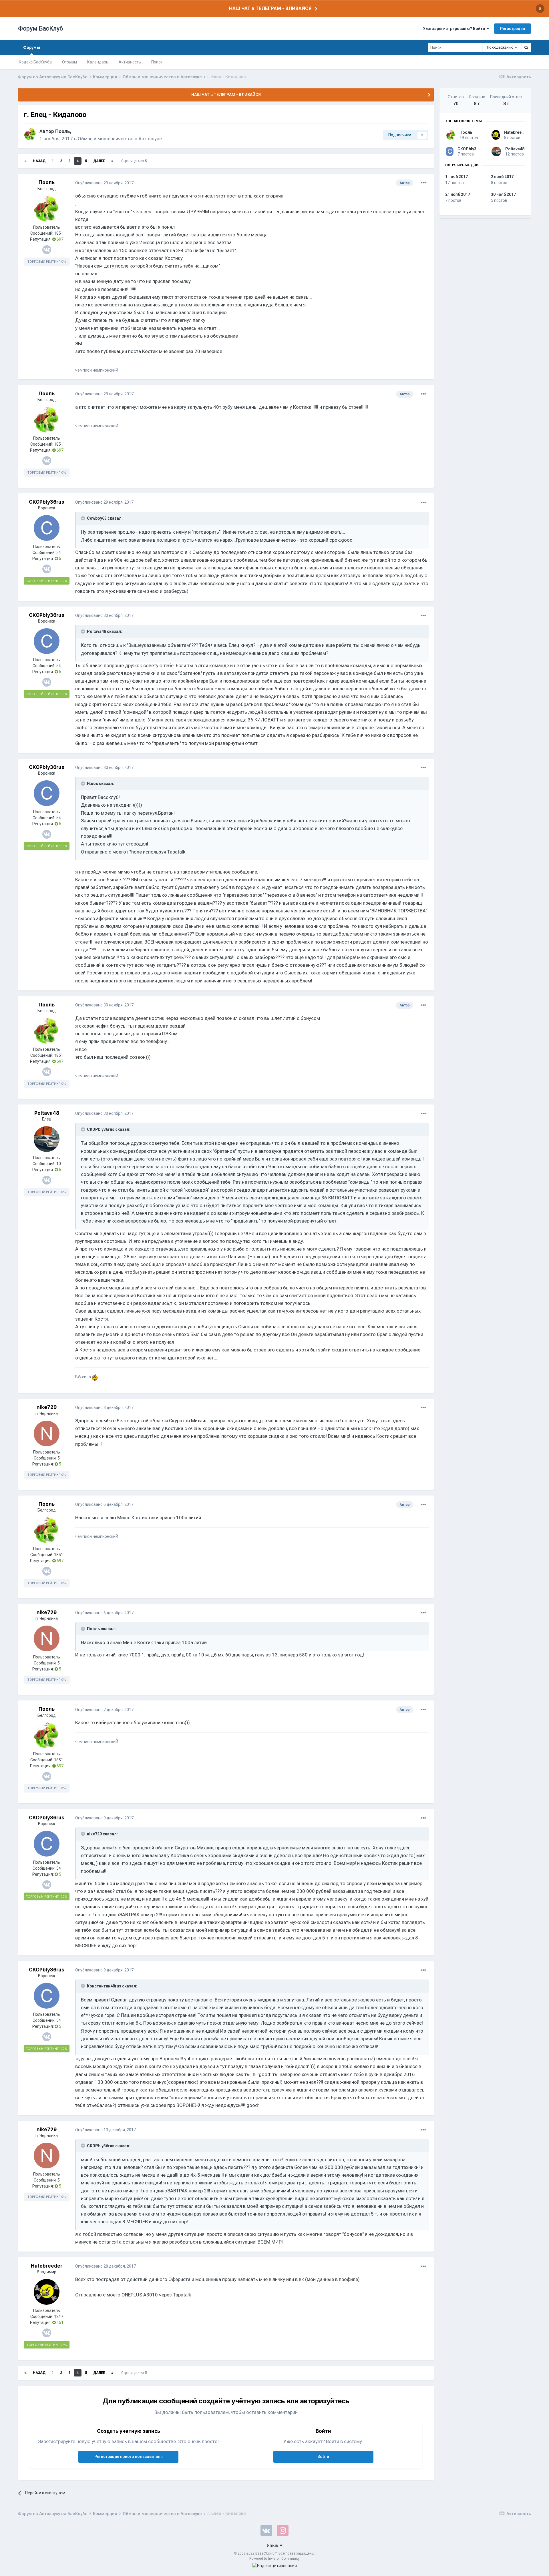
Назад (39, 161)
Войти (323, 2457)
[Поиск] (526, 47)
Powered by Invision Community (274, 2559)
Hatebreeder (47, 2266)
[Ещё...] (423, 183)
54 (59, 553)
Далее (99, 161)
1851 (59, 233)
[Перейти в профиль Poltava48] (47, 1139)
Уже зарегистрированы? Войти (455, 29)
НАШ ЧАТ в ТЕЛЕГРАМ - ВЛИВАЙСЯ (270, 8)
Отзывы (69, 62)
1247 (59, 2316)
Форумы (32, 47)
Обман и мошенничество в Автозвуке (120, 139)
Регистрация (513, 29)
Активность (130, 62)
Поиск (157, 62)
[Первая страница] (25, 161)
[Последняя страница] (112, 161)
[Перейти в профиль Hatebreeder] (47, 2292)
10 (59, 1164)
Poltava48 (47, 1113)
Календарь (98, 62)
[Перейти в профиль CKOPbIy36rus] (47, 528)
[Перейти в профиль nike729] (47, 1433)
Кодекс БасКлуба (35, 62)
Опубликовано (104, 183)
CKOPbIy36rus (47, 502)
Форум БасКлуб (40, 28)
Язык (273, 2545)
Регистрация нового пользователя (129, 2457)
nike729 (47, 1407)
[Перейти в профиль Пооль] (30, 134)
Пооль (63, 131)
